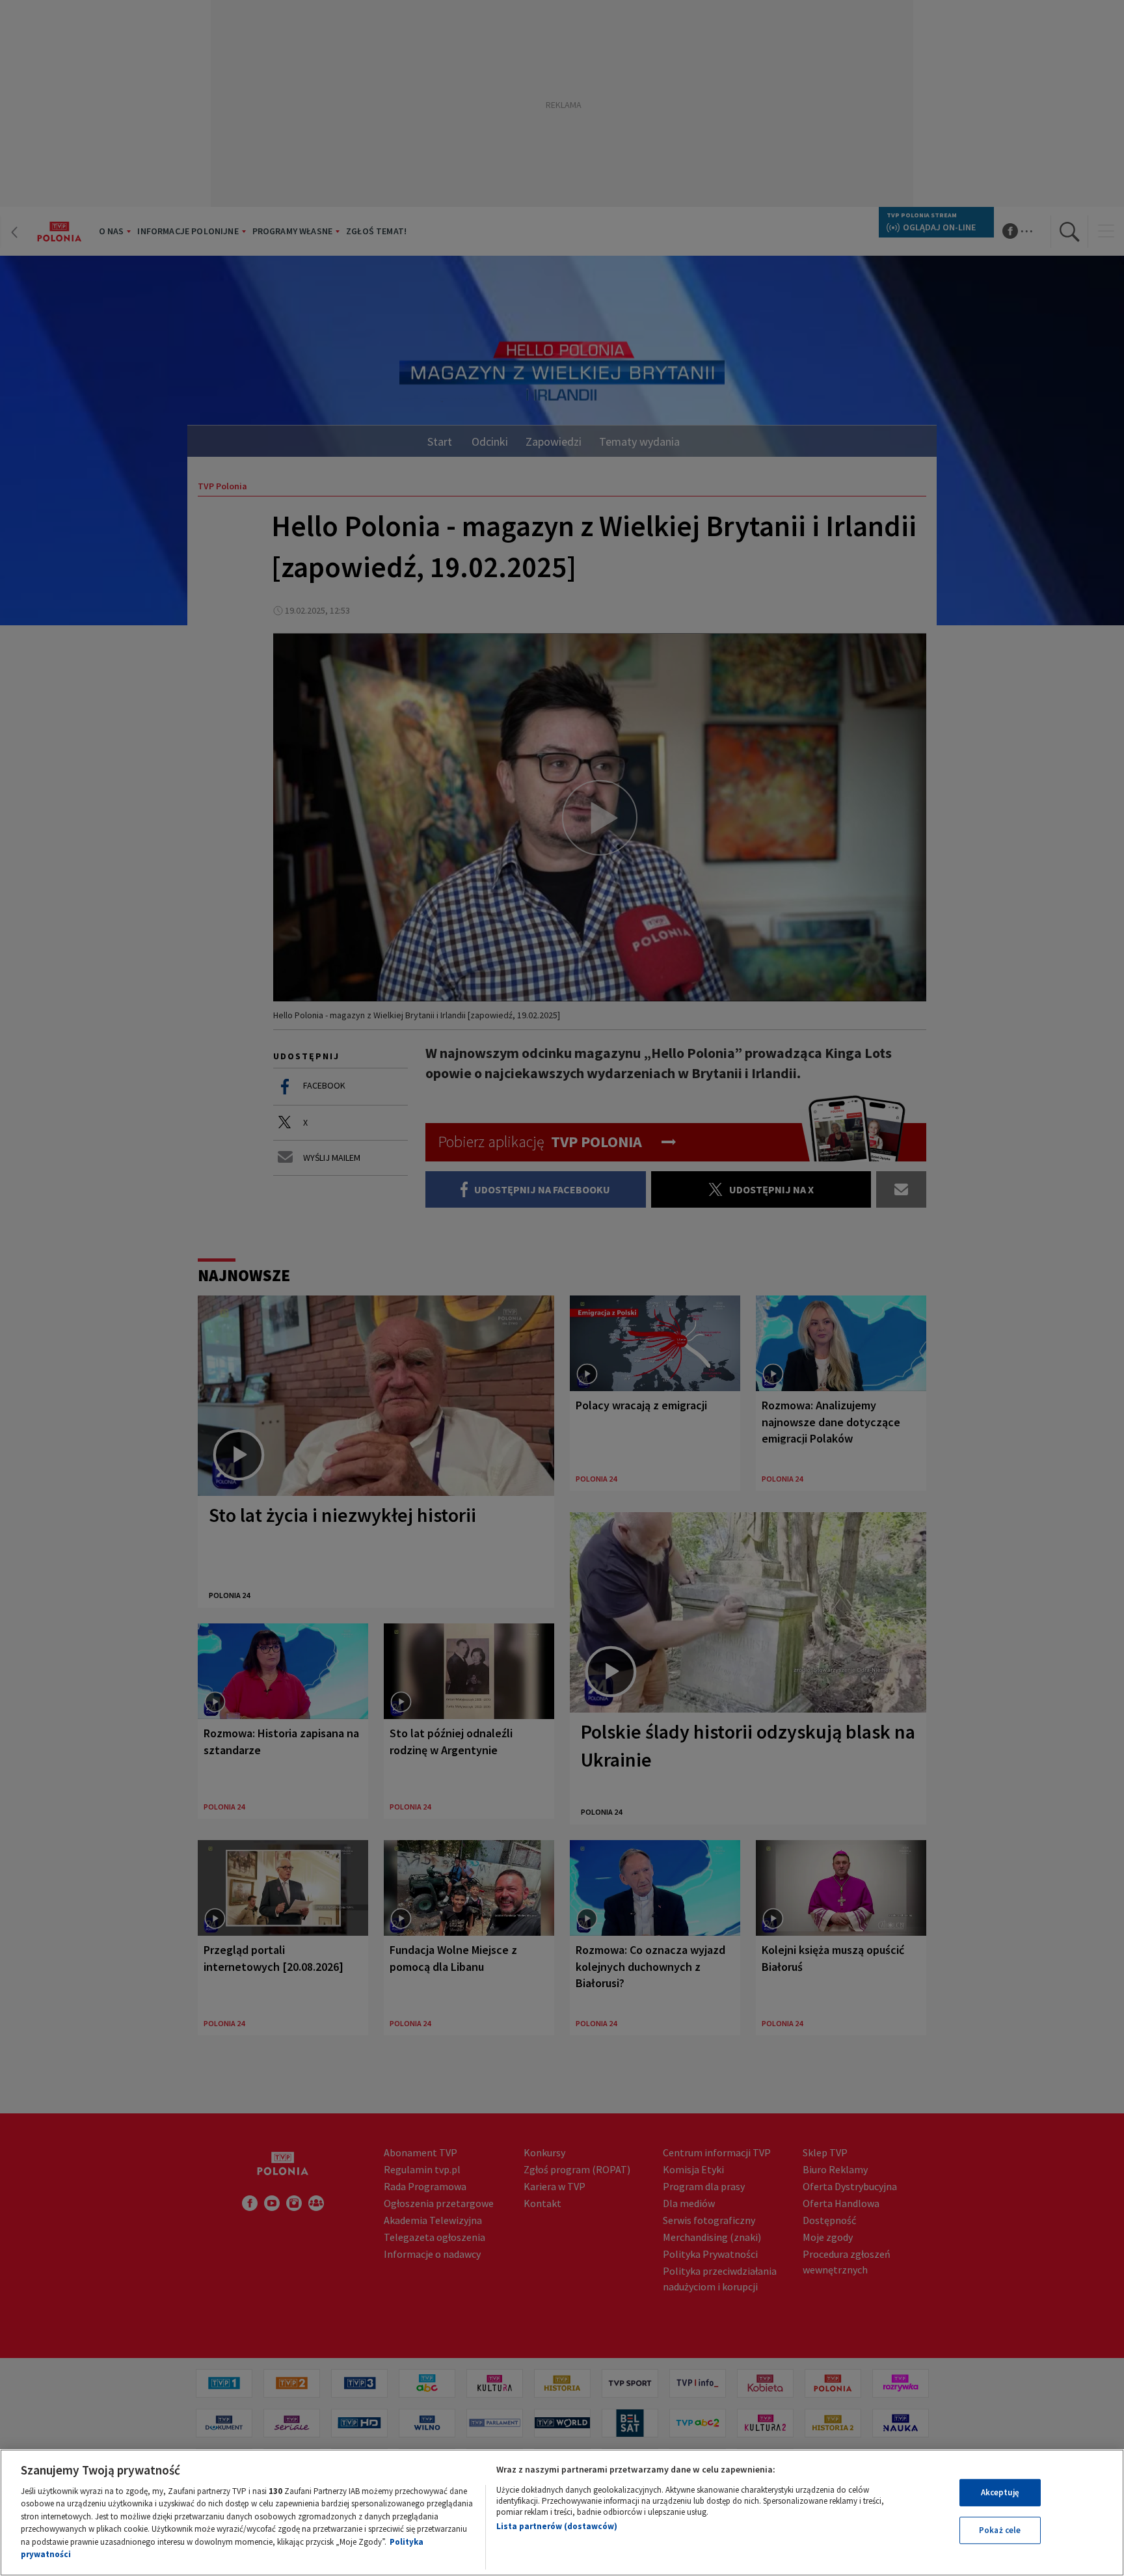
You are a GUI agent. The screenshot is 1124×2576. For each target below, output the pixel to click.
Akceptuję (1000, 2492)
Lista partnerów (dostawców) (557, 2526)
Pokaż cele (1000, 2530)
